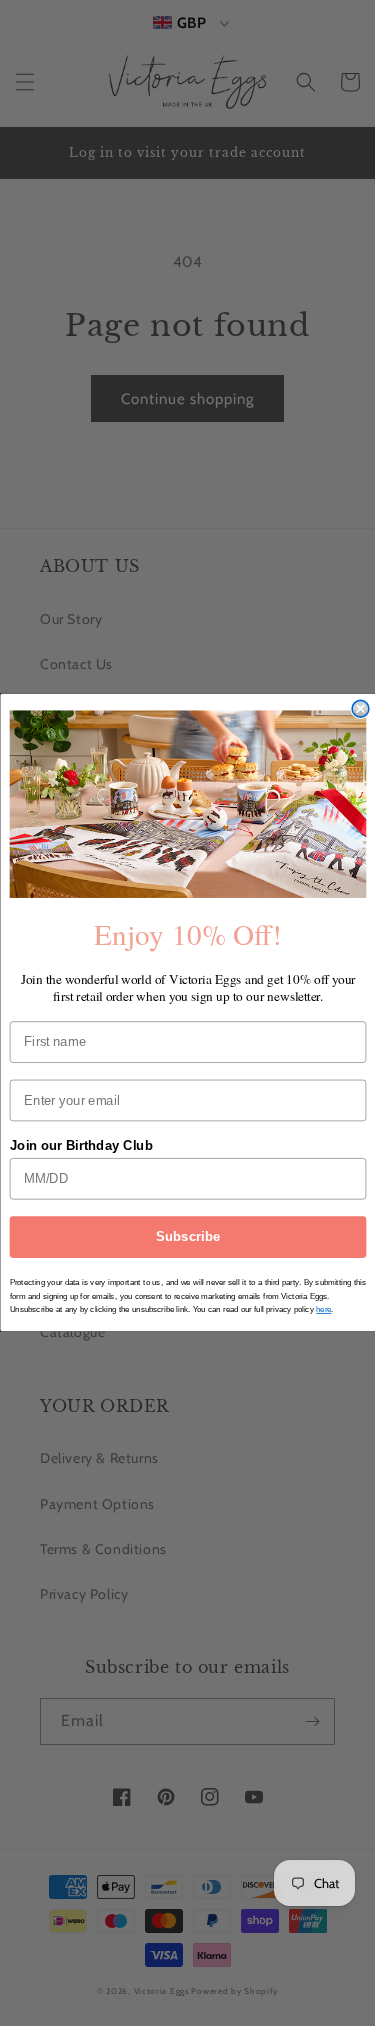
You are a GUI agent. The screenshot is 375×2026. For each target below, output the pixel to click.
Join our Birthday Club (80, 1146)
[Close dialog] (360, 709)
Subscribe (187, 1237)
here (323, 1310)
